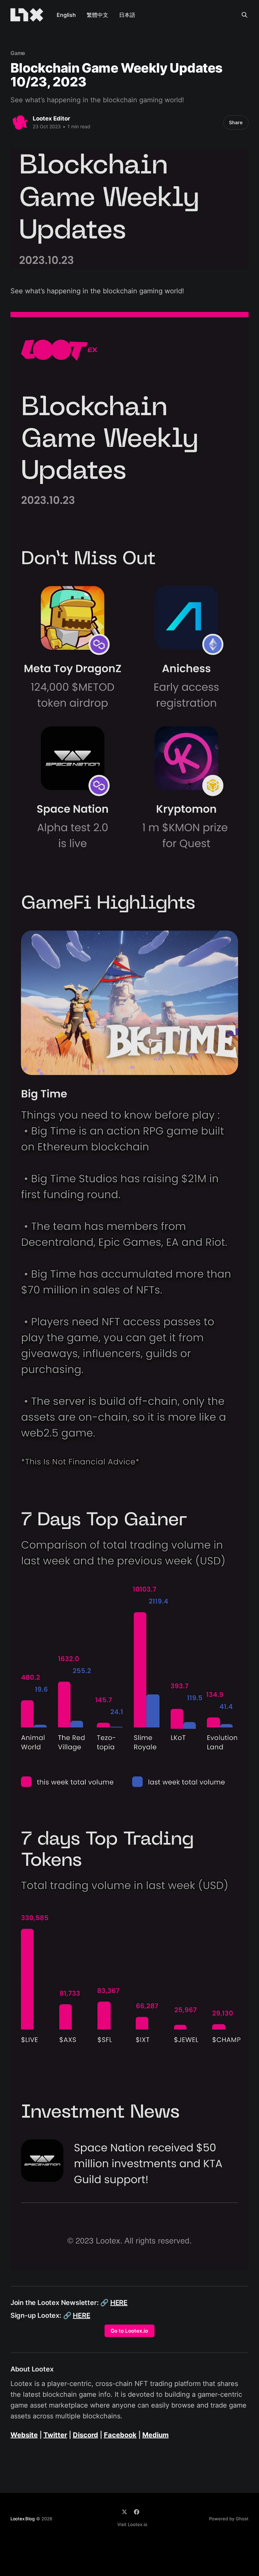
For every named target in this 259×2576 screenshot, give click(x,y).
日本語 (127, 15)
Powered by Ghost (229, 2519)
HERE (119, 2303)
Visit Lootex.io (132, 2524)
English (66, 15)
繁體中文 (97, 15)
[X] (124, 2512)
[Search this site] (244, 15)
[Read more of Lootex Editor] (20, 123)
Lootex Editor (51, 118)
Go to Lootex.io (129, 2331)
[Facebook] (137, 2512)
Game (18, 53)
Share (236, 122)
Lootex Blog (23, 2519)
